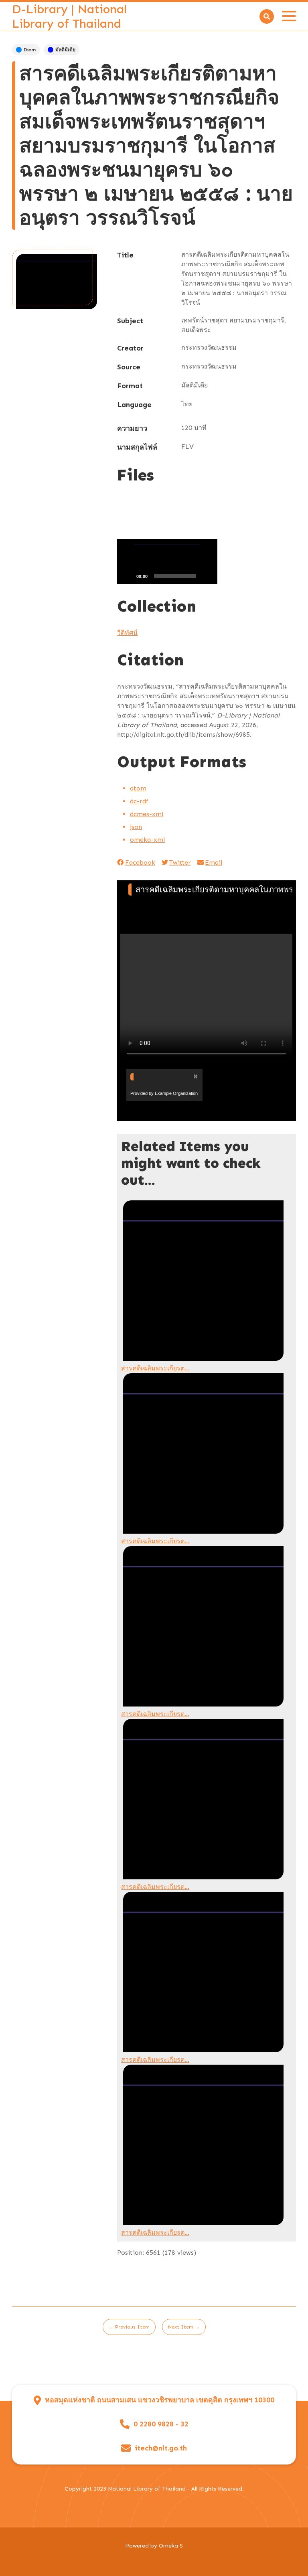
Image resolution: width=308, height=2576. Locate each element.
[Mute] (207, 576)
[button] (167, 561)
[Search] (267, 16)
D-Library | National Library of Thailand (69, 16)
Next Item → (184, 2327)
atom (138, 788)
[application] (167, 561)
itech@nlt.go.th (161, 2448)
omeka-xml (147, 840)
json (136, 827)
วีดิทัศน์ (127, 633)
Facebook (140, 862)
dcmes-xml (147, 814)
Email (214, 862)
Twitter (180, 862)
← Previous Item (129, 2327)
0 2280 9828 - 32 (161, 2424)
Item (30, 50)
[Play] (128, 576)
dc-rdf (139, 801)
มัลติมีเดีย (65, 50)
